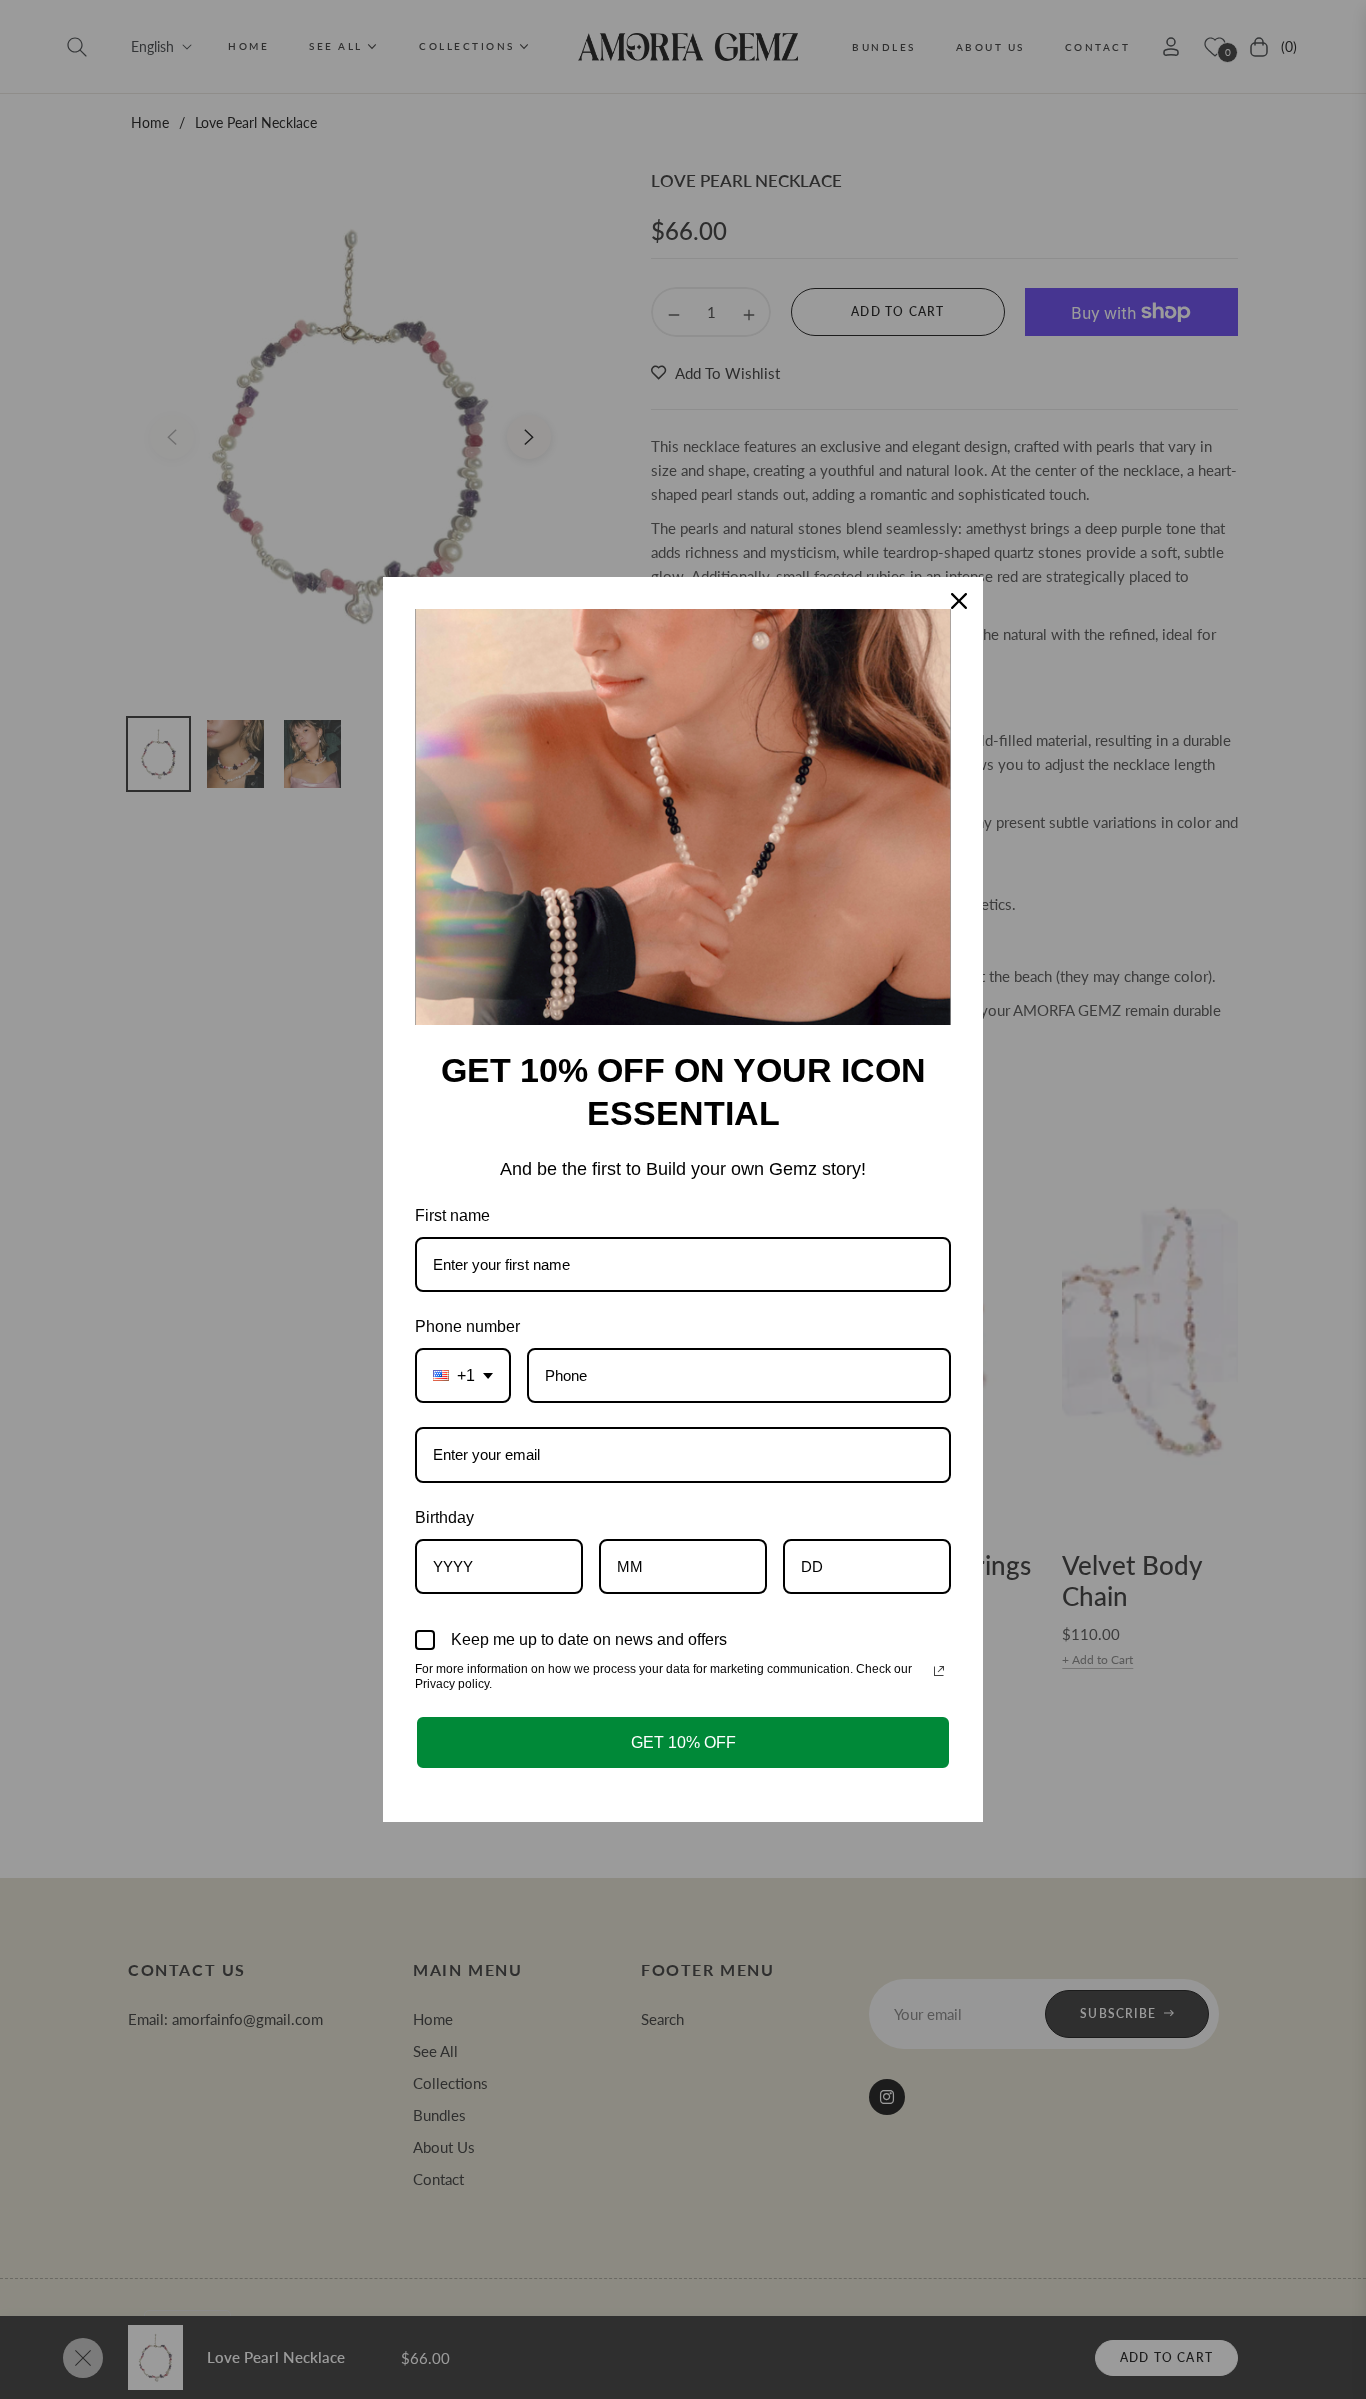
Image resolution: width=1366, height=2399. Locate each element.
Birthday (444, 1517)
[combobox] (463, 1375)
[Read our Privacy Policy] (939, 1671)
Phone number (467, 1326)
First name (452, 1215)
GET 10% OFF (683, 1742)
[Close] (959, 601)
